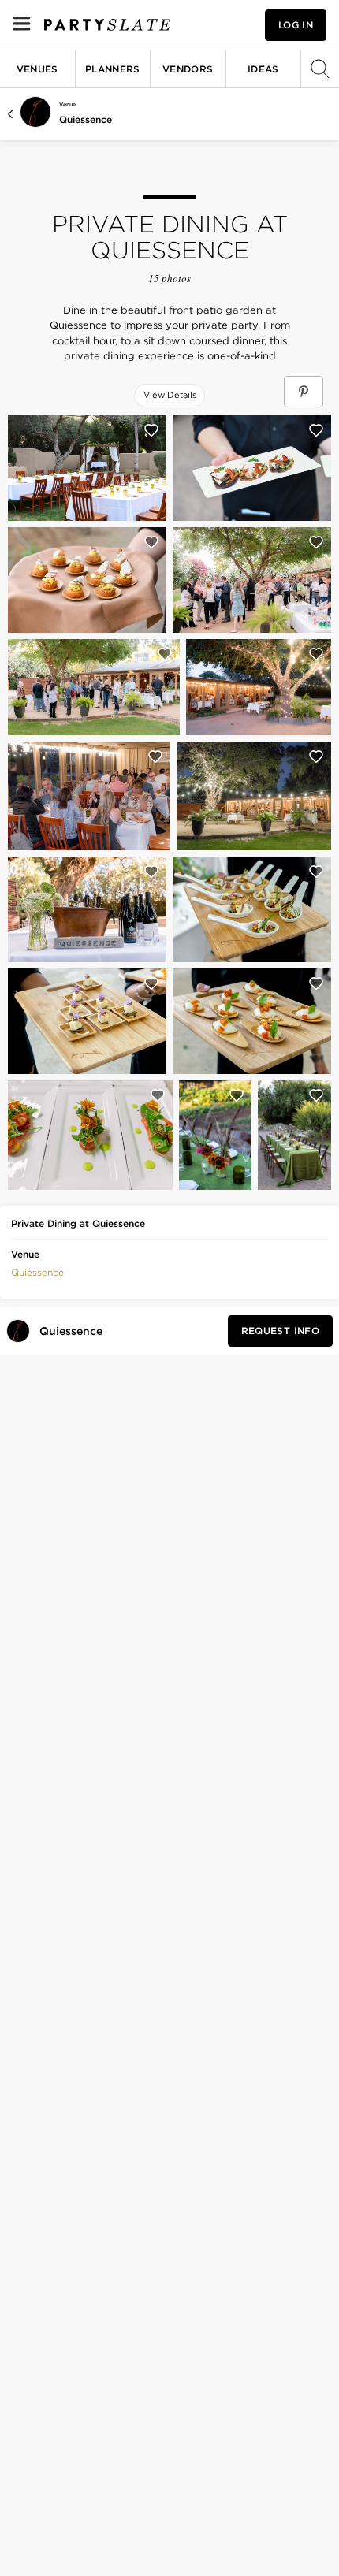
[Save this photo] (151, 430)
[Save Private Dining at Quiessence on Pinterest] (304, 392)
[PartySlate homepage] (107, 25)
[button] (37, 1271)
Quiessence (86, 119)
